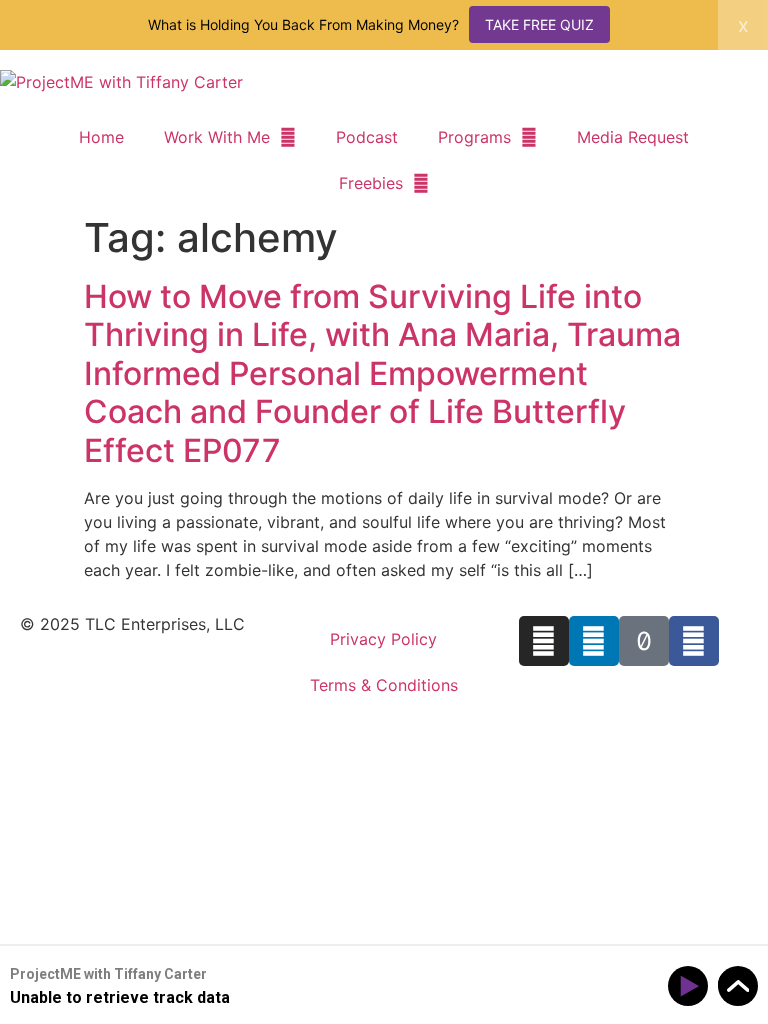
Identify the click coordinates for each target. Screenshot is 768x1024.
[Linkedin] (594, 641)
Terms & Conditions (384, 685)
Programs (474, 137)
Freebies (371, 183)
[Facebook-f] (694, 641)
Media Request (633, 137)
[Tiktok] (644, 641)
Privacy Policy (383, 639)
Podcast (367, 137)
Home (101, 137)
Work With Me (217, 137)
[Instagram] (544, 641)
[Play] (691, 986)
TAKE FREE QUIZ (539, 24)
